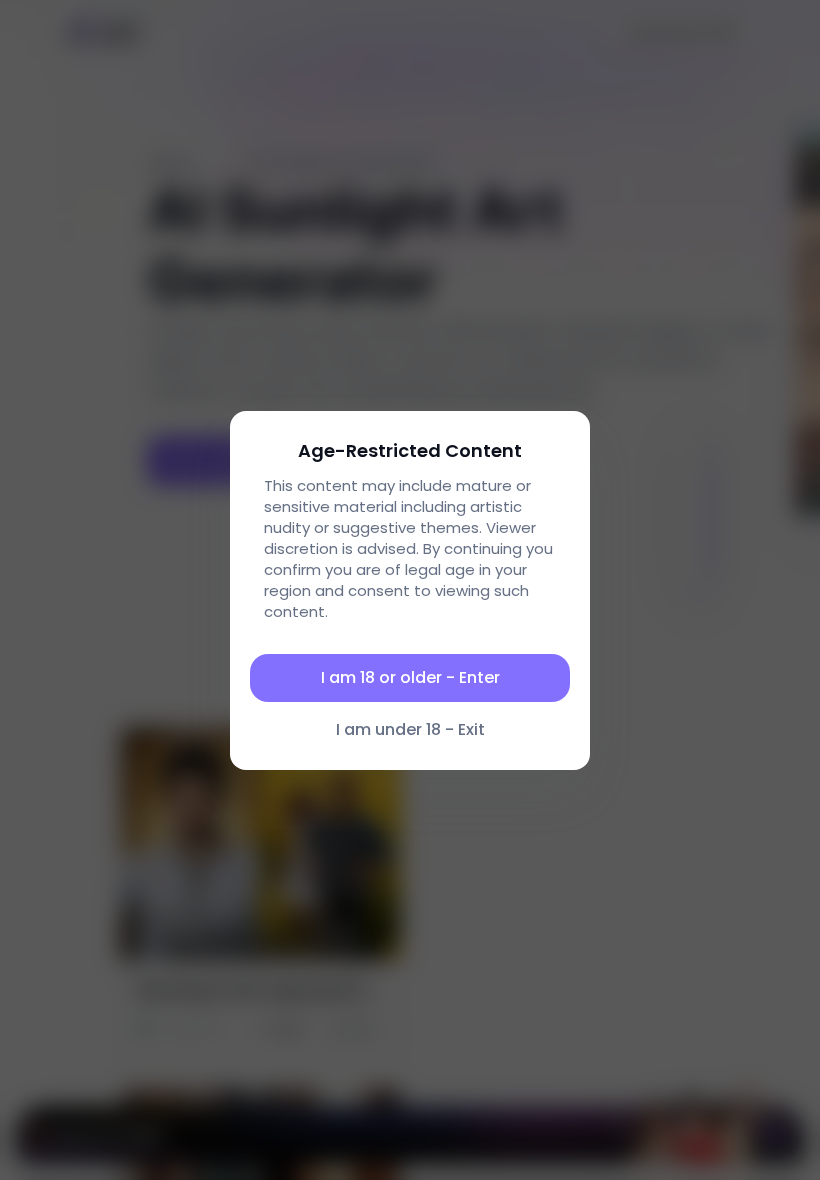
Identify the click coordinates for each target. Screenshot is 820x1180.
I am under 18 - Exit (410, 729)
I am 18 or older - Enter (410, 677)
